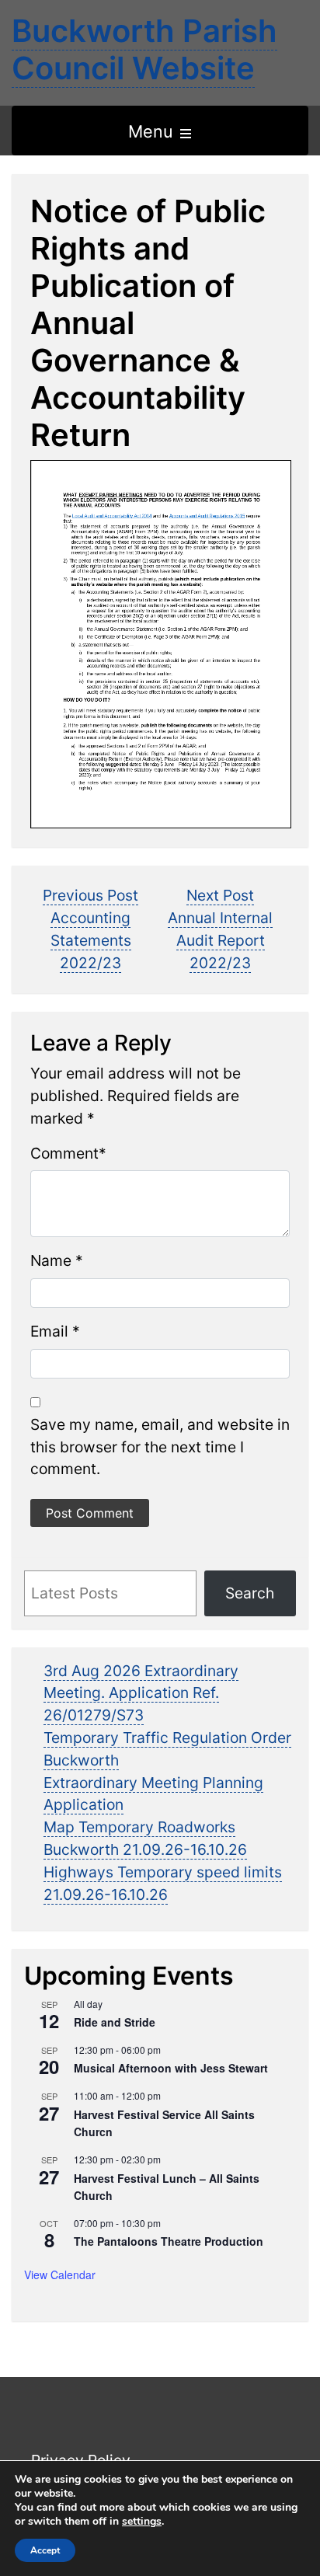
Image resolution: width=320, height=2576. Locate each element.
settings (142, 2522)
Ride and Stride (115, 2022)
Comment (64, 1153)
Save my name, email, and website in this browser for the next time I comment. (160, 1447)
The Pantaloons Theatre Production (169, 2241)
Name (51, 1260)
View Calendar (60, 2274)
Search (250, 1593)
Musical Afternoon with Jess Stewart (171, 2068)
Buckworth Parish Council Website (144, 49)
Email (49, 1331)
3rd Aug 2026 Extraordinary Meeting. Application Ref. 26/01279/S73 (141, 1693)
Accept (45, 2550)
